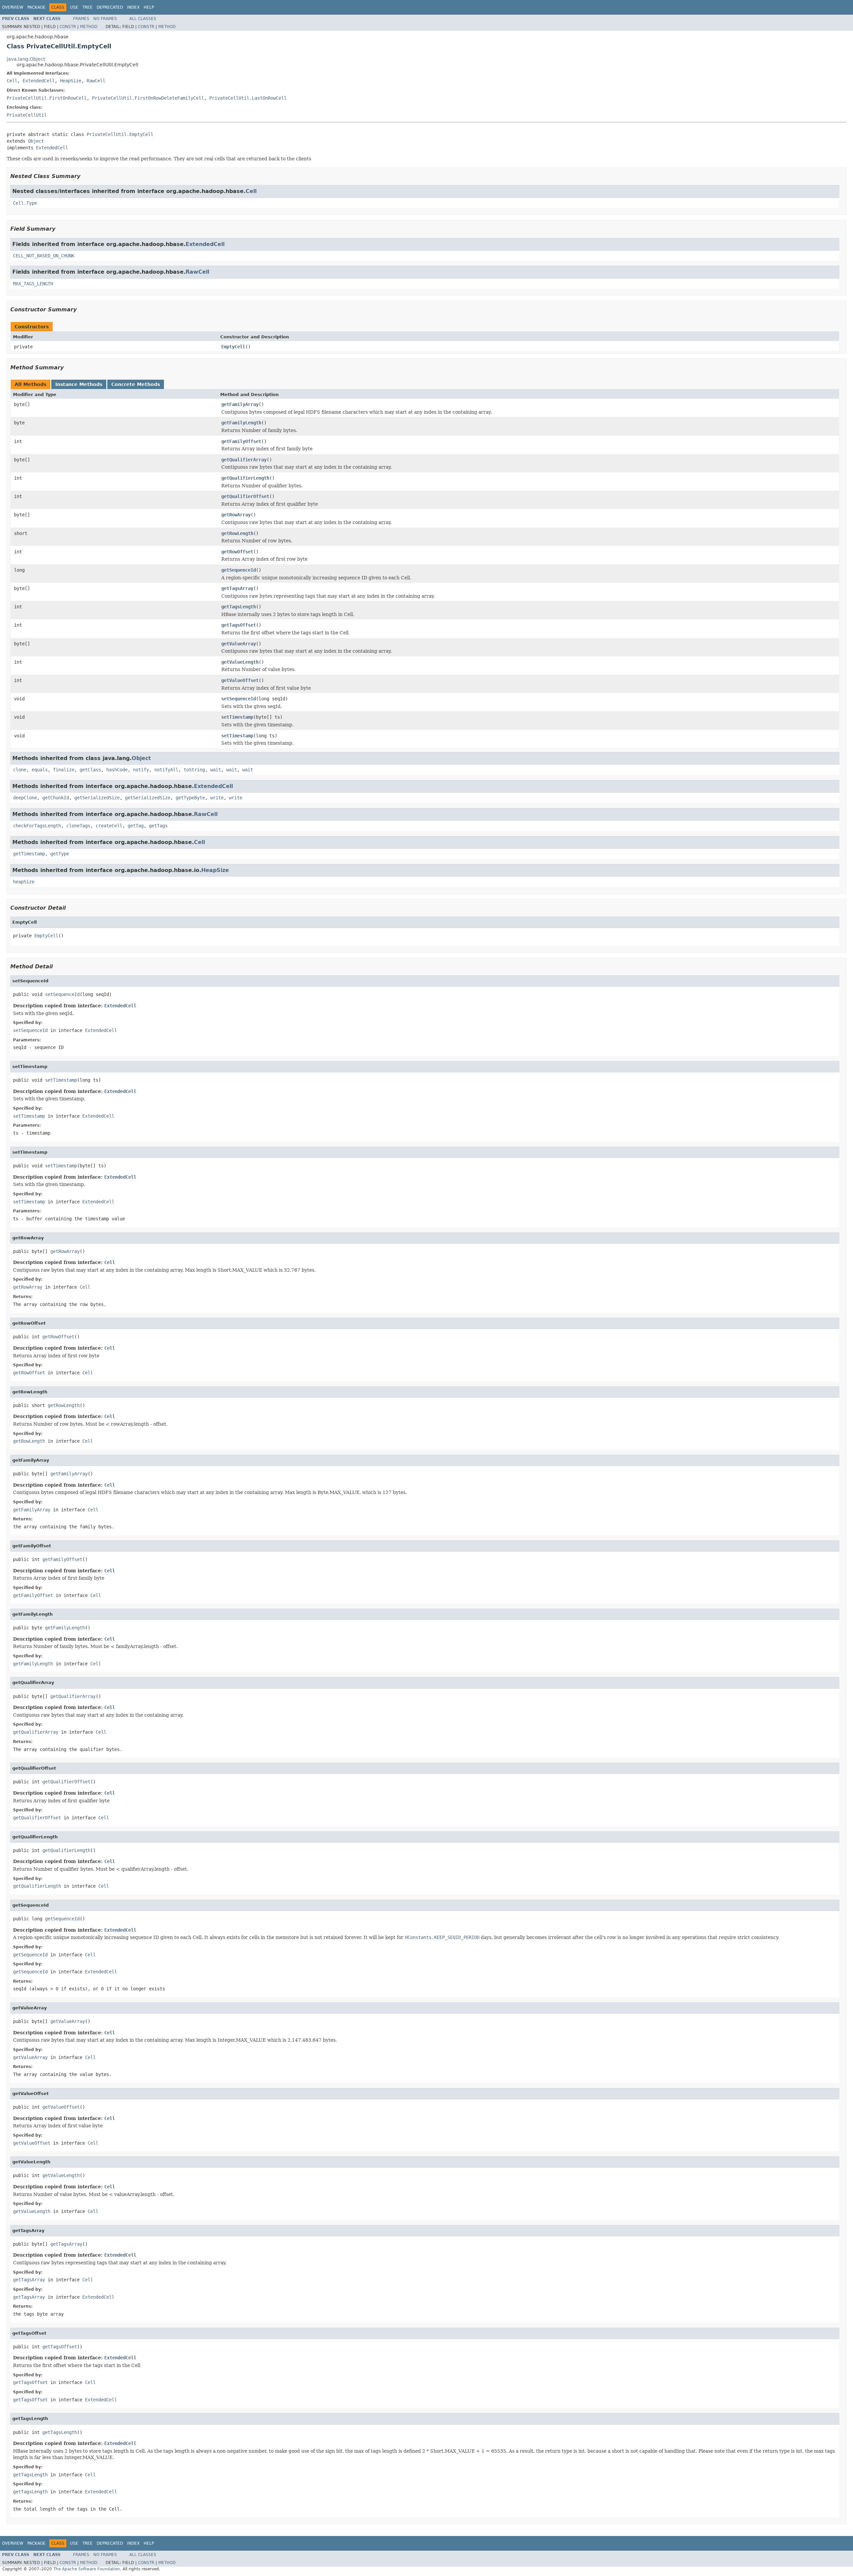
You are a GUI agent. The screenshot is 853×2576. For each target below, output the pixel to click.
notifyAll (166, 770)
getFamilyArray (240, 404)
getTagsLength (239, 607)
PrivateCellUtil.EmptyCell (120, 134)
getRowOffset (237, 552)
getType (60, 854)
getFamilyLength (241, 423)
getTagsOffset (239, 625)
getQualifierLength (245, 478)
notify (141, 770)
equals (40, 770)
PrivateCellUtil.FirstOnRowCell (47, 98)
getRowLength (237, 533)
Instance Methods (79, 384)
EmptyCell (233, 347)
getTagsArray (237, 588)
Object (36, 141)
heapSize (24, 882)
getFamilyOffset (241, 441)
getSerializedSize (97, 798)
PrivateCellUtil (27, 115)
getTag (136, 826)
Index (133, 7)
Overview (13, 7)
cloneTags (78, 826)
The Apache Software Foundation (87, 2569)
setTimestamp (237, 717)
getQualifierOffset (245, 496)
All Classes (143, 19)
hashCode (117, 770)
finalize (64, 770)
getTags (158, 826)
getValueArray (239, 644)
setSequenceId (239, 699)
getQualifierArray (244, 460)
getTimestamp (29, 854)
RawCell (96, 81)
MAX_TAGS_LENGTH (33, 284)
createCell (109, 826)
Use (74, 7)
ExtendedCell (39, 81)
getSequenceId (239, 570)
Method (89, 27)
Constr (68, 27)
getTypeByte (190, 798)
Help (149, 7)
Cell (12, 81)
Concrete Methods (136, 384)
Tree (87, 7)
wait (216, 770)
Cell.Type (25, 203)
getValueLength (240, 662)
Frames (81, 19)
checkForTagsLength (37, 826)
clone (20, 770)
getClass (90, 770)
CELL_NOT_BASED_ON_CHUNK (44, 256)
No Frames (105, 19)
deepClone (25, 798)
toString (194, 770)
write (217, 798)
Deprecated (110, 7)
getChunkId (56, 798)
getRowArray (236, 515)
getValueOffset (240, 680)
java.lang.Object (26, 59)
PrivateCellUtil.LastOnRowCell (248, 98)
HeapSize (71, 81)
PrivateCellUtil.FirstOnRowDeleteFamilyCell (148, 98)
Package (36, 7)
